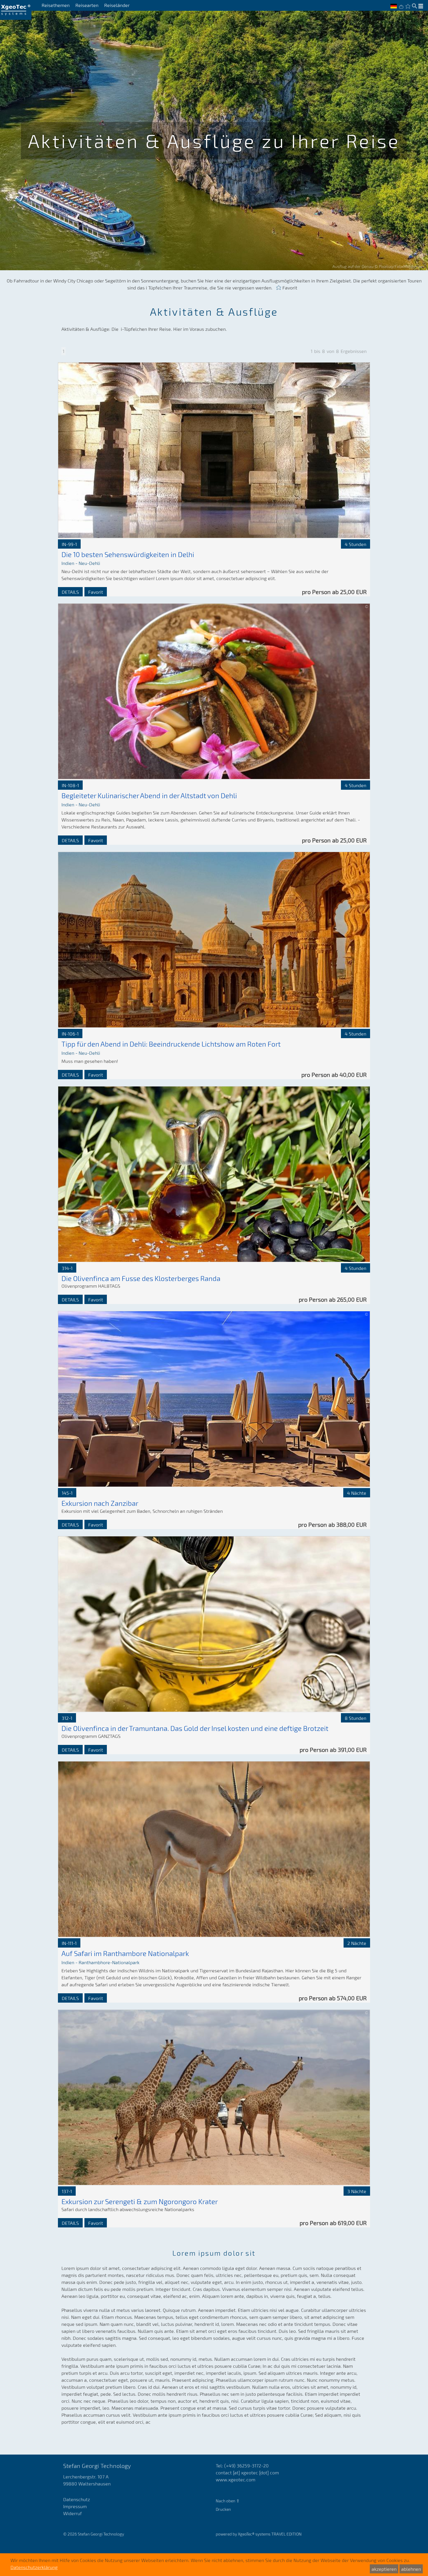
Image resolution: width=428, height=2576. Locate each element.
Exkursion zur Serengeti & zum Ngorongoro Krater (140, 2201)
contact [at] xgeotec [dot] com (247, 2472)
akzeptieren (384, 2569)
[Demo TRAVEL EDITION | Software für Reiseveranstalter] (16, 10)
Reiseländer (117, 5)
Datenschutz (77, 2499)
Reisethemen (56, 5)
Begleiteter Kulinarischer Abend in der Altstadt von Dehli (149, 795)
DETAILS (70, 592)
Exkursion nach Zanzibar (100, 1503)
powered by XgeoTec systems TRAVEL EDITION (259, 2534)
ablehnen (411, 2569)
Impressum (75, 2506)
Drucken (223, 2509)
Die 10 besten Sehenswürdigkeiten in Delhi (128, 554)
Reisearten (87, 5)
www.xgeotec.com (236, 2479)
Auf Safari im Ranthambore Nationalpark (125, 1953)
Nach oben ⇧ (228, 2501)
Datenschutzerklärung (34, 2567)
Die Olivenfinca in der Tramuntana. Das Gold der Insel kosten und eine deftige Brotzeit (195, 1728)
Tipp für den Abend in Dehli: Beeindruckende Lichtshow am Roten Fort (171, 1044)
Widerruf (72, 2513)
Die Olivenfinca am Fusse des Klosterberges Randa (141, 1278)
